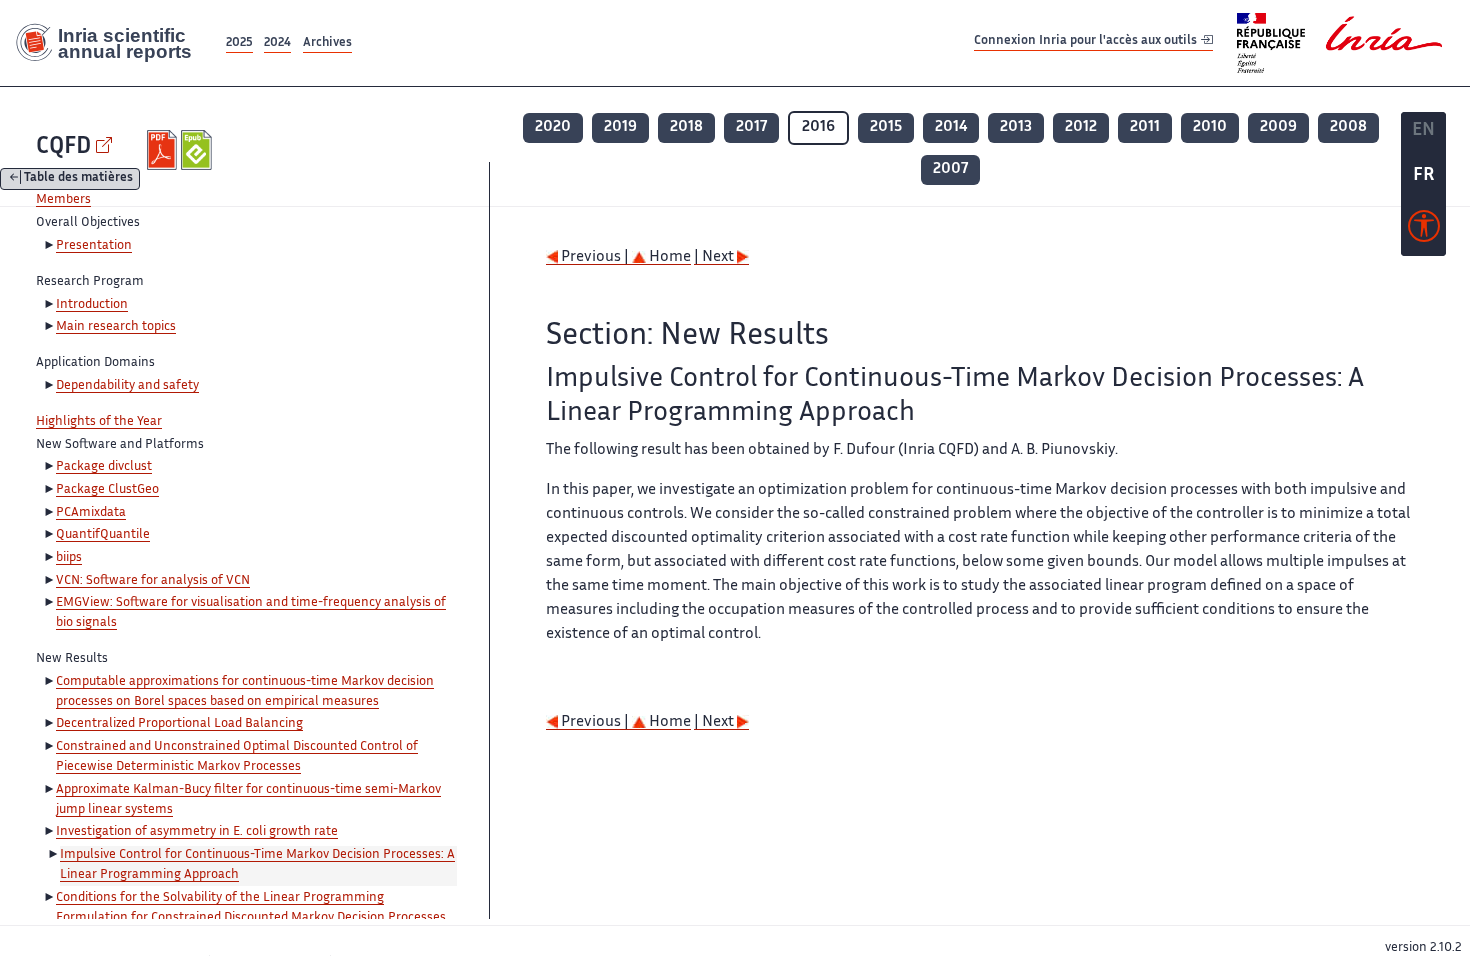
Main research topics (116, 327)
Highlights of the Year (99, 422)
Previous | (595, 257)
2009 (1278, 127)
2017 (751, 127)
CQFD (63, 147)
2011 (1145, 127)
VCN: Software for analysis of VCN (153, 581)
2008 (1348, 127)
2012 (1081, 127)
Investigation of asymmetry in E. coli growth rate (197, 832)
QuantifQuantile (103, 535)
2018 (686, 127)
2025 (239, 43)
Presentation (94, 246)
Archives (327, 43)
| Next (715, 257)
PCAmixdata (91, 513)
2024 (277, 43)
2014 (951, 127)
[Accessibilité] (1424, 231)
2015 (886, 127)
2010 (1210, 127)
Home (668, 257)
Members (63, 200)
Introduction (92, 305)
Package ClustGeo (107, 490)
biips (69, 558)
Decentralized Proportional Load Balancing (179, 724)
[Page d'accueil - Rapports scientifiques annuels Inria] (111, 43)
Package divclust (104, 467)
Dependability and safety (127, 386)
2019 (620, 127)
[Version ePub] (198, 150)
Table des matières (78, 179)
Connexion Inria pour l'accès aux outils (1087, 42)
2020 (553, 127)
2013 (1016, 127)
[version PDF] (164, 150)
